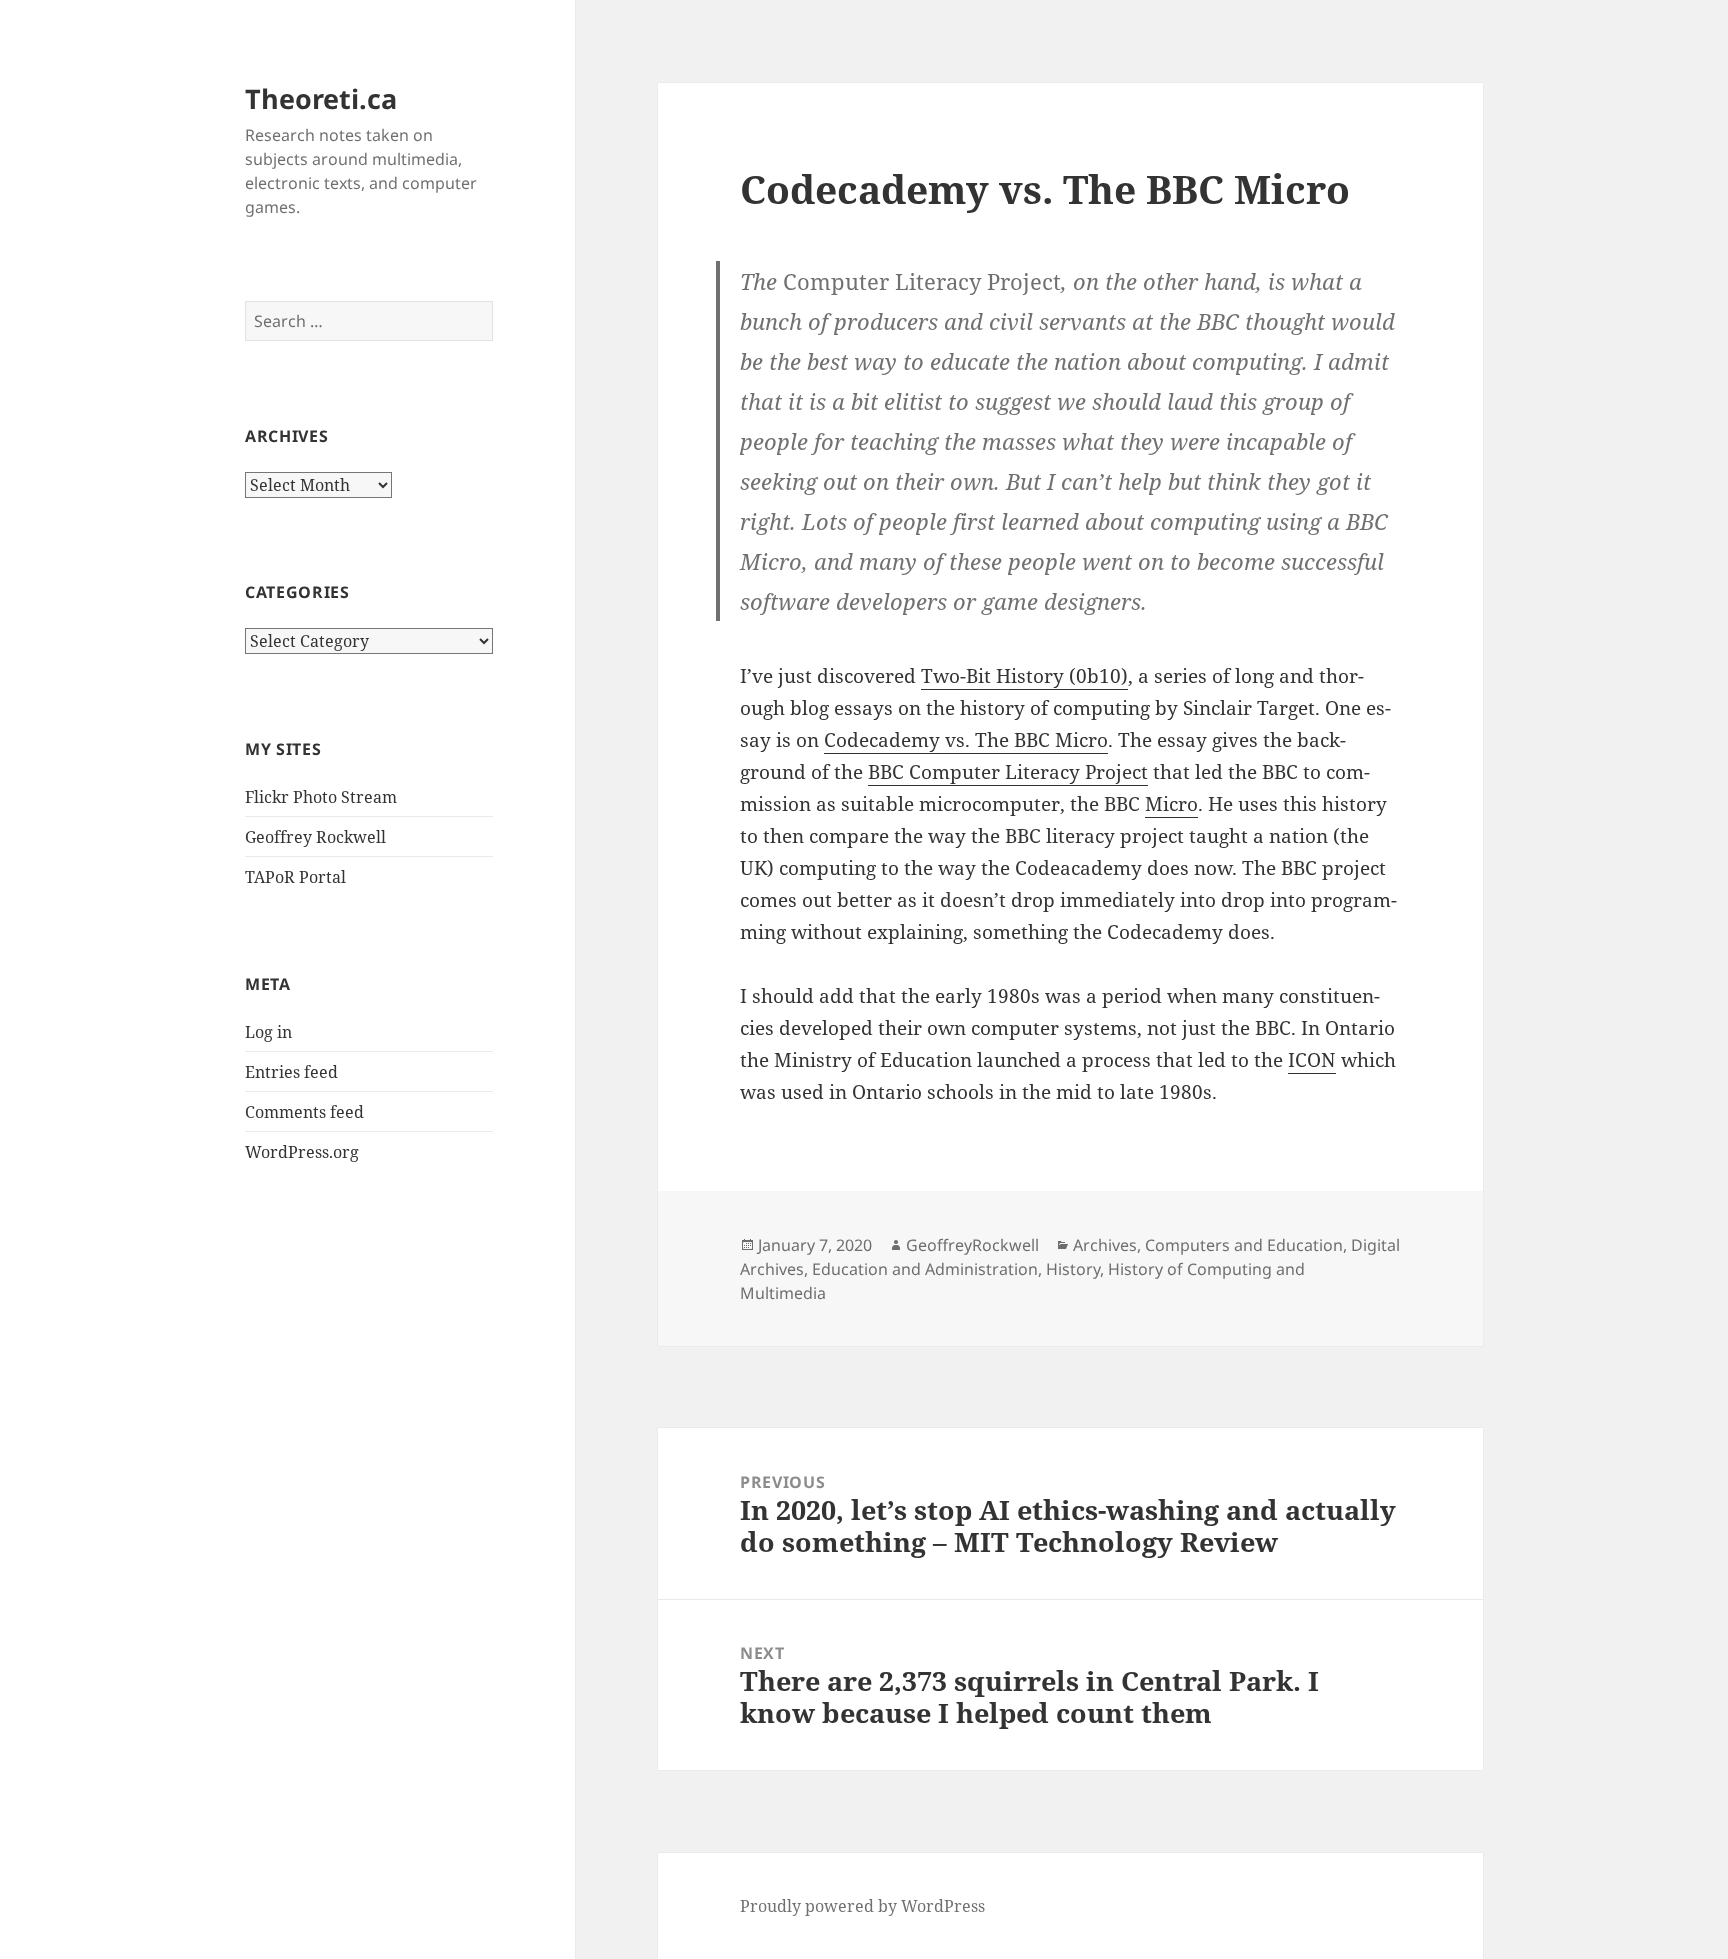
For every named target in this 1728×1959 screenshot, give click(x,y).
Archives (1105, 1245)
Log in (268, 1032)
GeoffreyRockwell (972, 1245)
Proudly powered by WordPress (862, 1906)
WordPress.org (302, 1152)
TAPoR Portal (295, 877)
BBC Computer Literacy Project (1008, 772)
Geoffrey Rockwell (315, 837)
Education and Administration (925, 1269)
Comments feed (304, 1112)
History (1073, 1269)
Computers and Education (1244, 1245)
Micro (1171, 804)
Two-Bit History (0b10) (1024, 676)
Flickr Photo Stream (321, 797)
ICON (1312, 1060)
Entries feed (291, 1072)
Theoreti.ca (321, 98)
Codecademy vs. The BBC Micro (966, 740)
